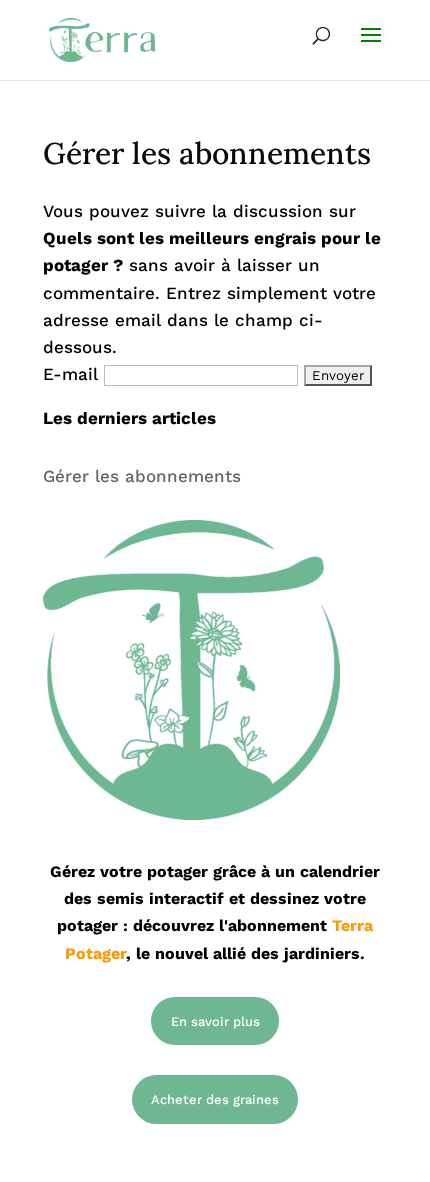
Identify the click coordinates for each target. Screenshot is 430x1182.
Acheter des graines (215, 1099)
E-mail (70, 374)
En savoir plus (215, 1021)
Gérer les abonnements (142, 476)
